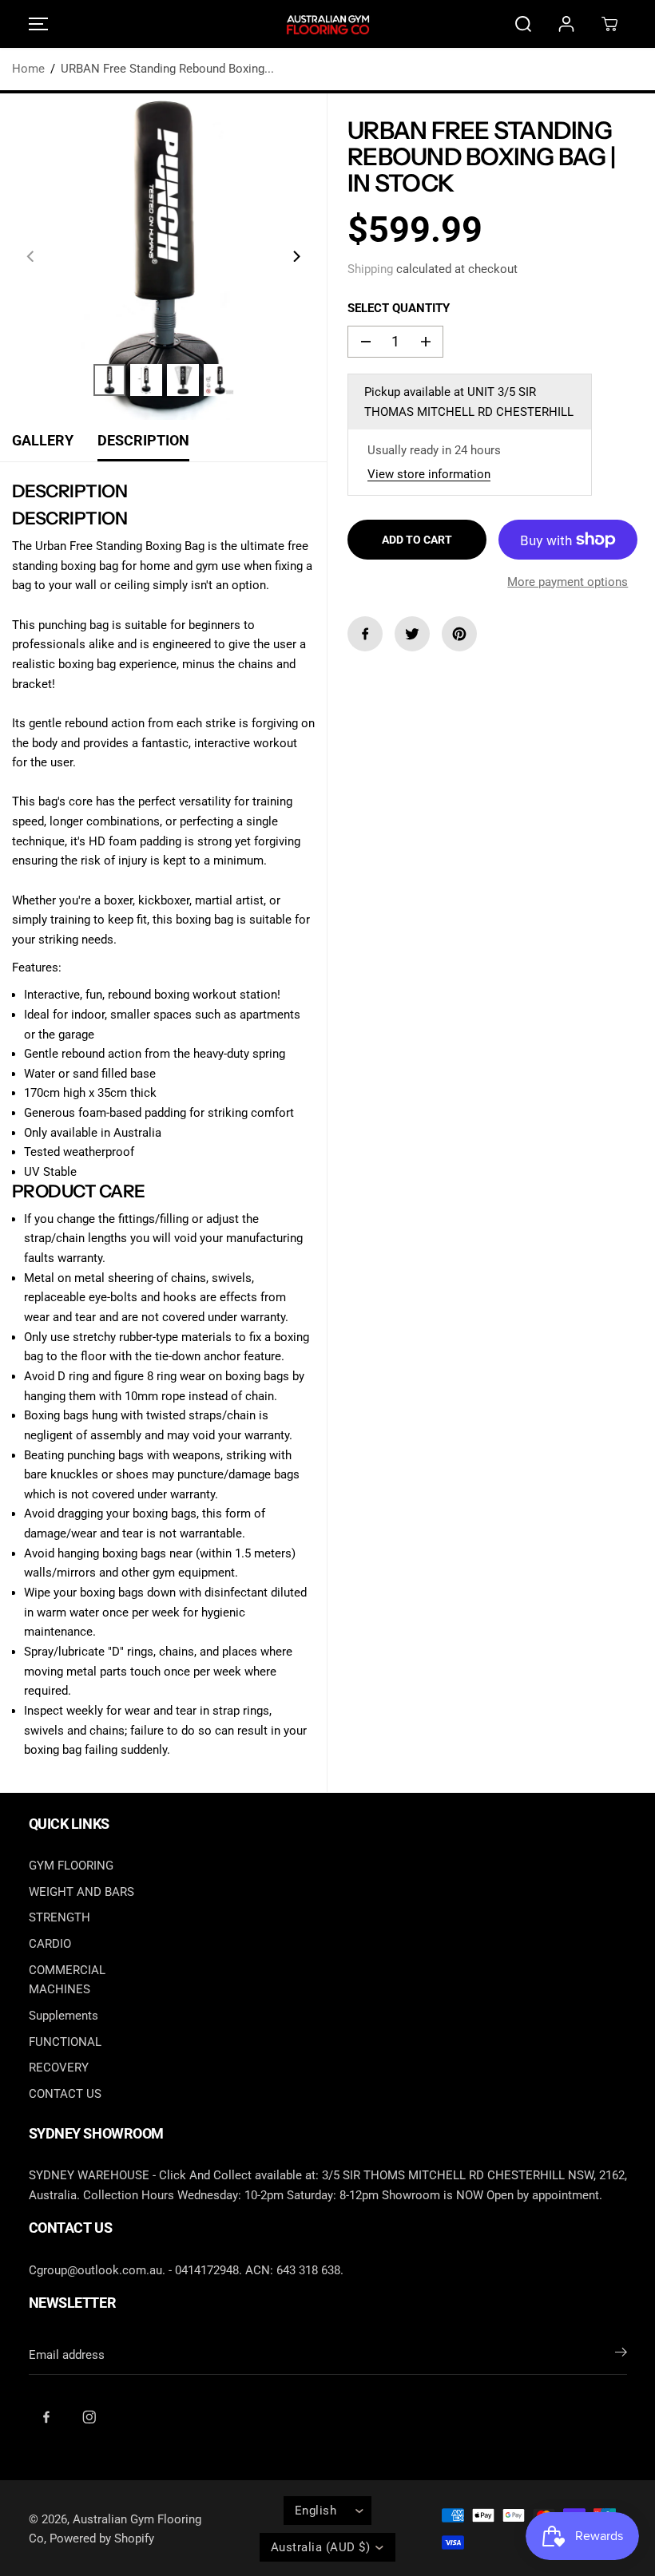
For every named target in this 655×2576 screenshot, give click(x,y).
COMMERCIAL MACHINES (67, 1980)
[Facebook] (365, 634)
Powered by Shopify (102, 2538)
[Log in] (566, 24)
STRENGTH (60, 1917)
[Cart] (609, 24)
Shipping (370, 269)
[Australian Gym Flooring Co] (327, 24)
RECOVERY (59, 2068)
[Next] (296, 256)
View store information (429, 474)
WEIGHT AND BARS (81, 1892)
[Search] (523, 24)
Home (28, 69)
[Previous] (31, 256)
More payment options (568, 582)
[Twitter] (412, 634)
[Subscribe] (621, 2355)
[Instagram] (89, 2416)
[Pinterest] (459, 634)
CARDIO (50, 1944)
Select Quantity (399, 308)
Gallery (43, 441)
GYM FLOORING (71, 1866)
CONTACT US (65, 2094)
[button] (36, 24)
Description (143, 441)
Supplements (64, 2016)
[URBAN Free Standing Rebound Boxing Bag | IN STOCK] (163, 257)
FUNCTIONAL (65, 2042)
